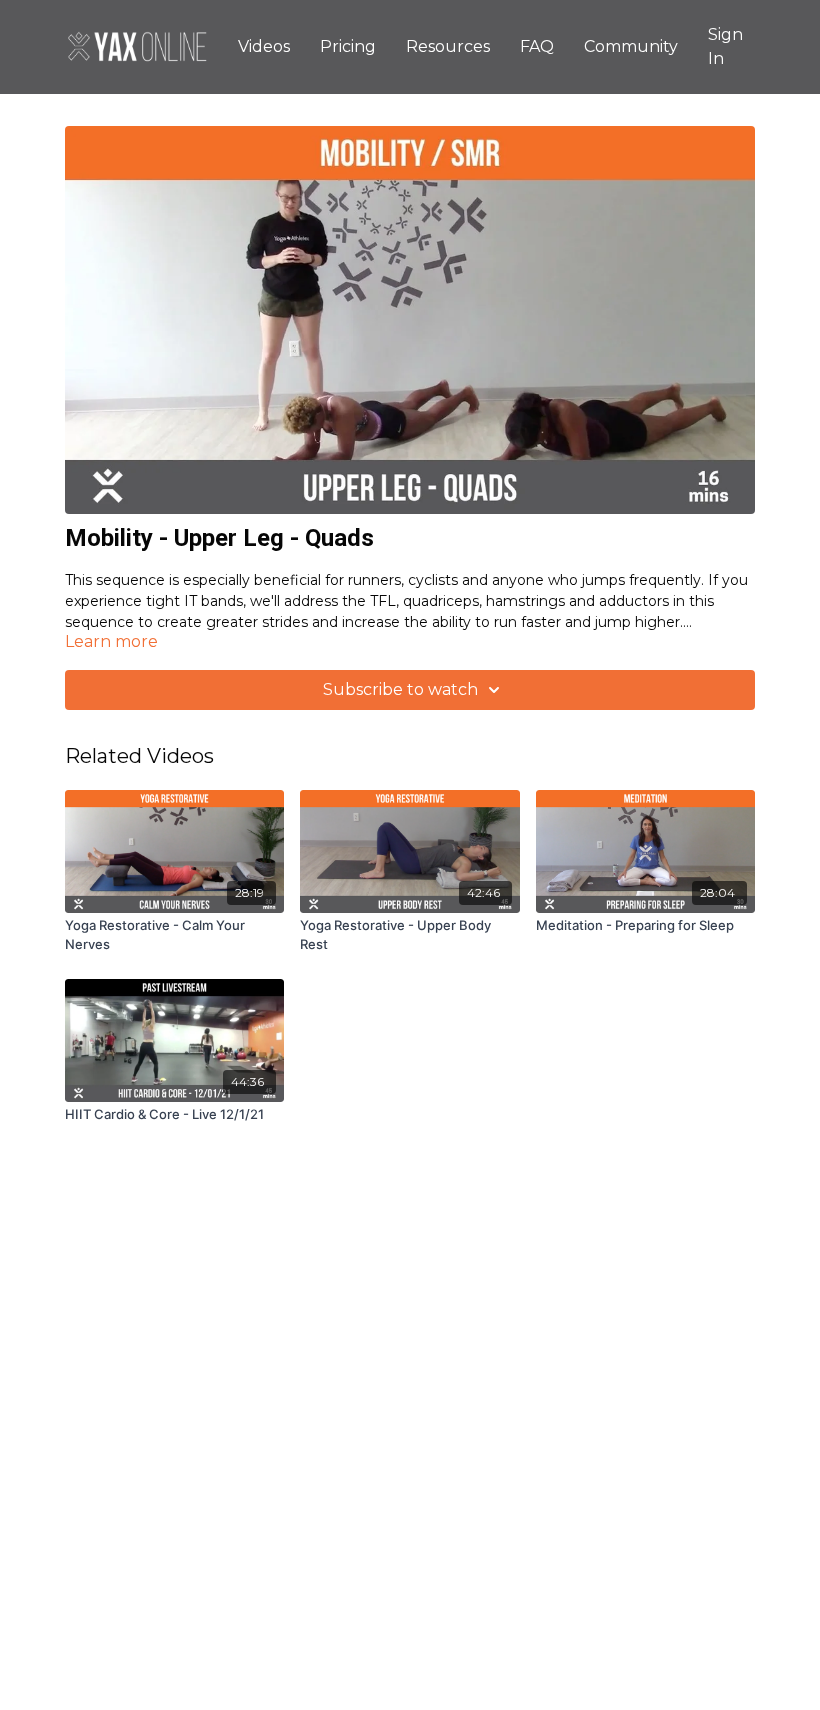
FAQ (537, 46)
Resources (448, 46)
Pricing (348, 46)
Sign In (725, 46)
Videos (264, 46)
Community (631, 46)
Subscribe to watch (400, 689)
